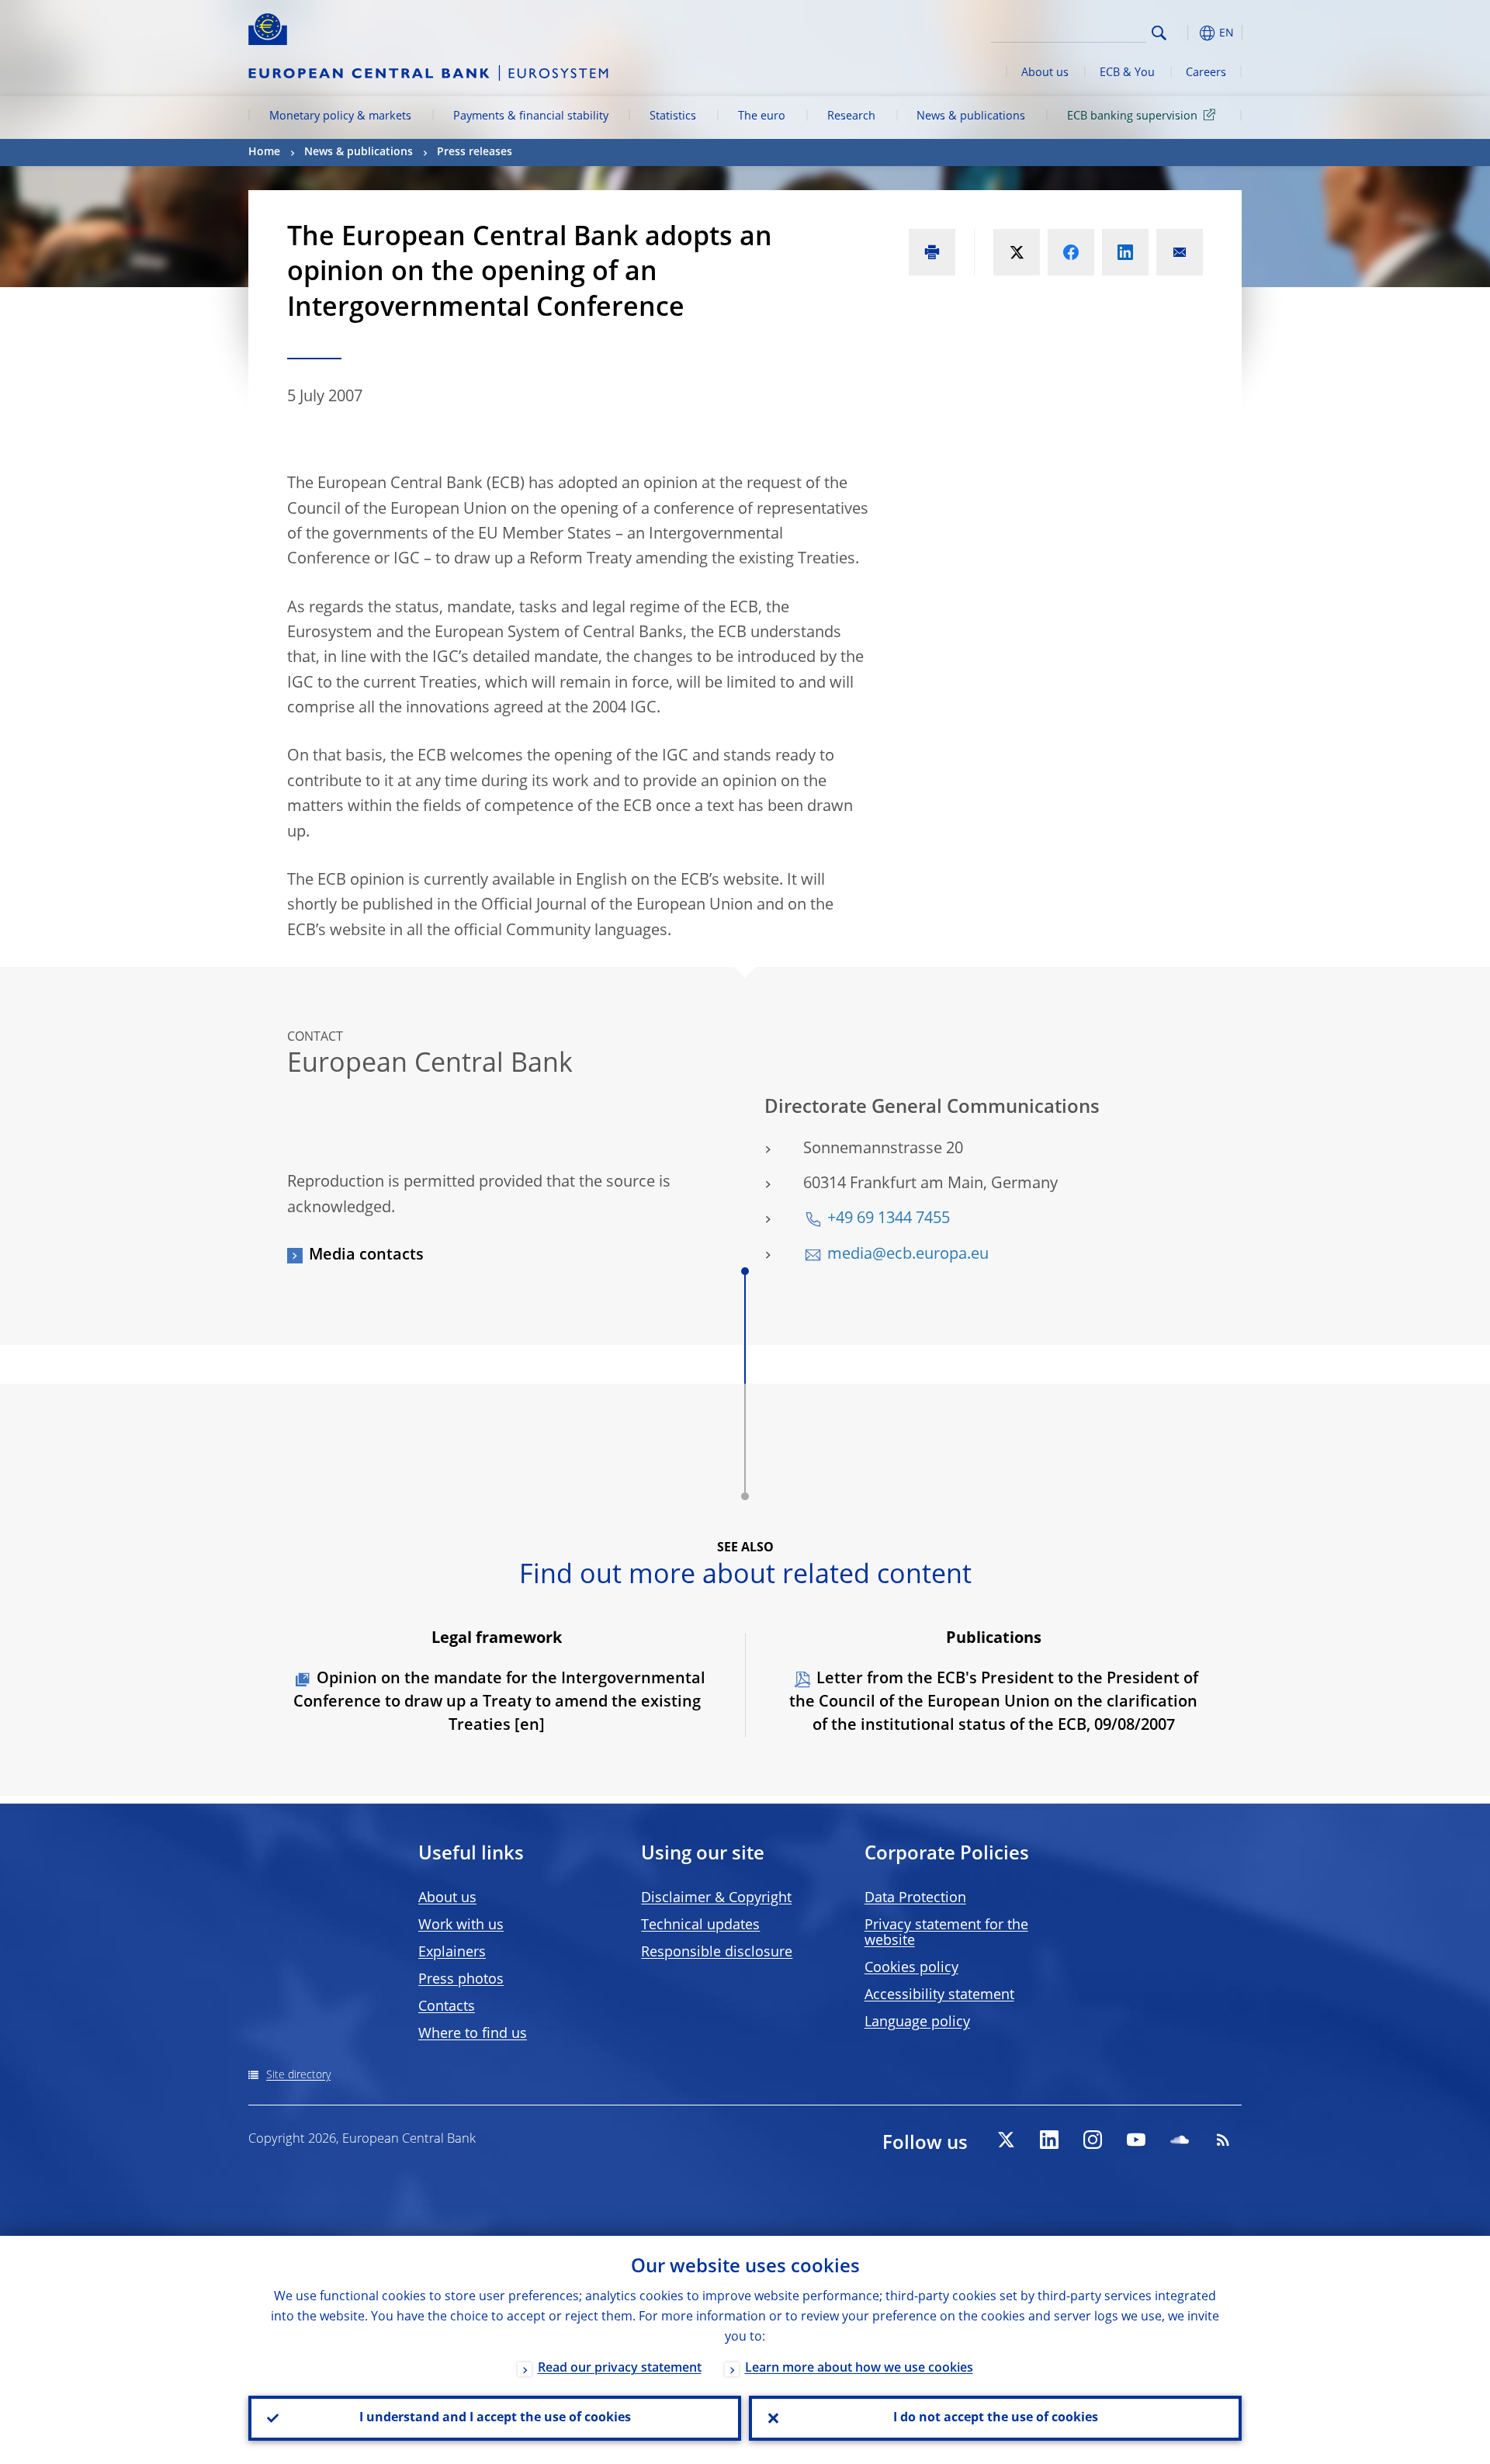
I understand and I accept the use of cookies (495, 2418)
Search (1159, 33)
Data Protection (915, 1898)
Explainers (452, 1953)
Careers (1206, 73)
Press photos (461, 1980)
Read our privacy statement (620, 2369)
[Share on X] (1017, 252)
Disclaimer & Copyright (716, 1898)
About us (1045, 73)
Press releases (475, 152)
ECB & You (1127, 73)
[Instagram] (1093, 2140)
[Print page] (932, 252)
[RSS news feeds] (1223, 2140)
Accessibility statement (939, 1995)
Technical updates (700, 1925)
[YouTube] (1136, 2140)
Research (851, 116)
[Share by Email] (1180, 252)
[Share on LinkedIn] (1125, 252)
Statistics (673, 116)
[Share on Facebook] (1071, 252)
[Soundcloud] (1180, 2140)
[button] (1187, 33)
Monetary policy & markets (340, 116)
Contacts (447, 2007)
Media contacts (366, 1256)
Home (264, 152)
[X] (1006, 2140)
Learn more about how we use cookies (859, 2369)
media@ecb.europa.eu (908, 1255)
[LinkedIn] (1049, 2140)
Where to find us (473, 2034)
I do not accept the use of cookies (996, 2418)
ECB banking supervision (1132, 116)
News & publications (971, 116)
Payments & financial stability (531, 116)
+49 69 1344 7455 (889, 1219)
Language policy (917, 2022)
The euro (762, 116)
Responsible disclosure (717, 1953)
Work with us (461, 1925)
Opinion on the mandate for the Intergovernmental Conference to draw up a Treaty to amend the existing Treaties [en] (499, 1703)
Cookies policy (911, 1968)
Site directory (298, 2075)
